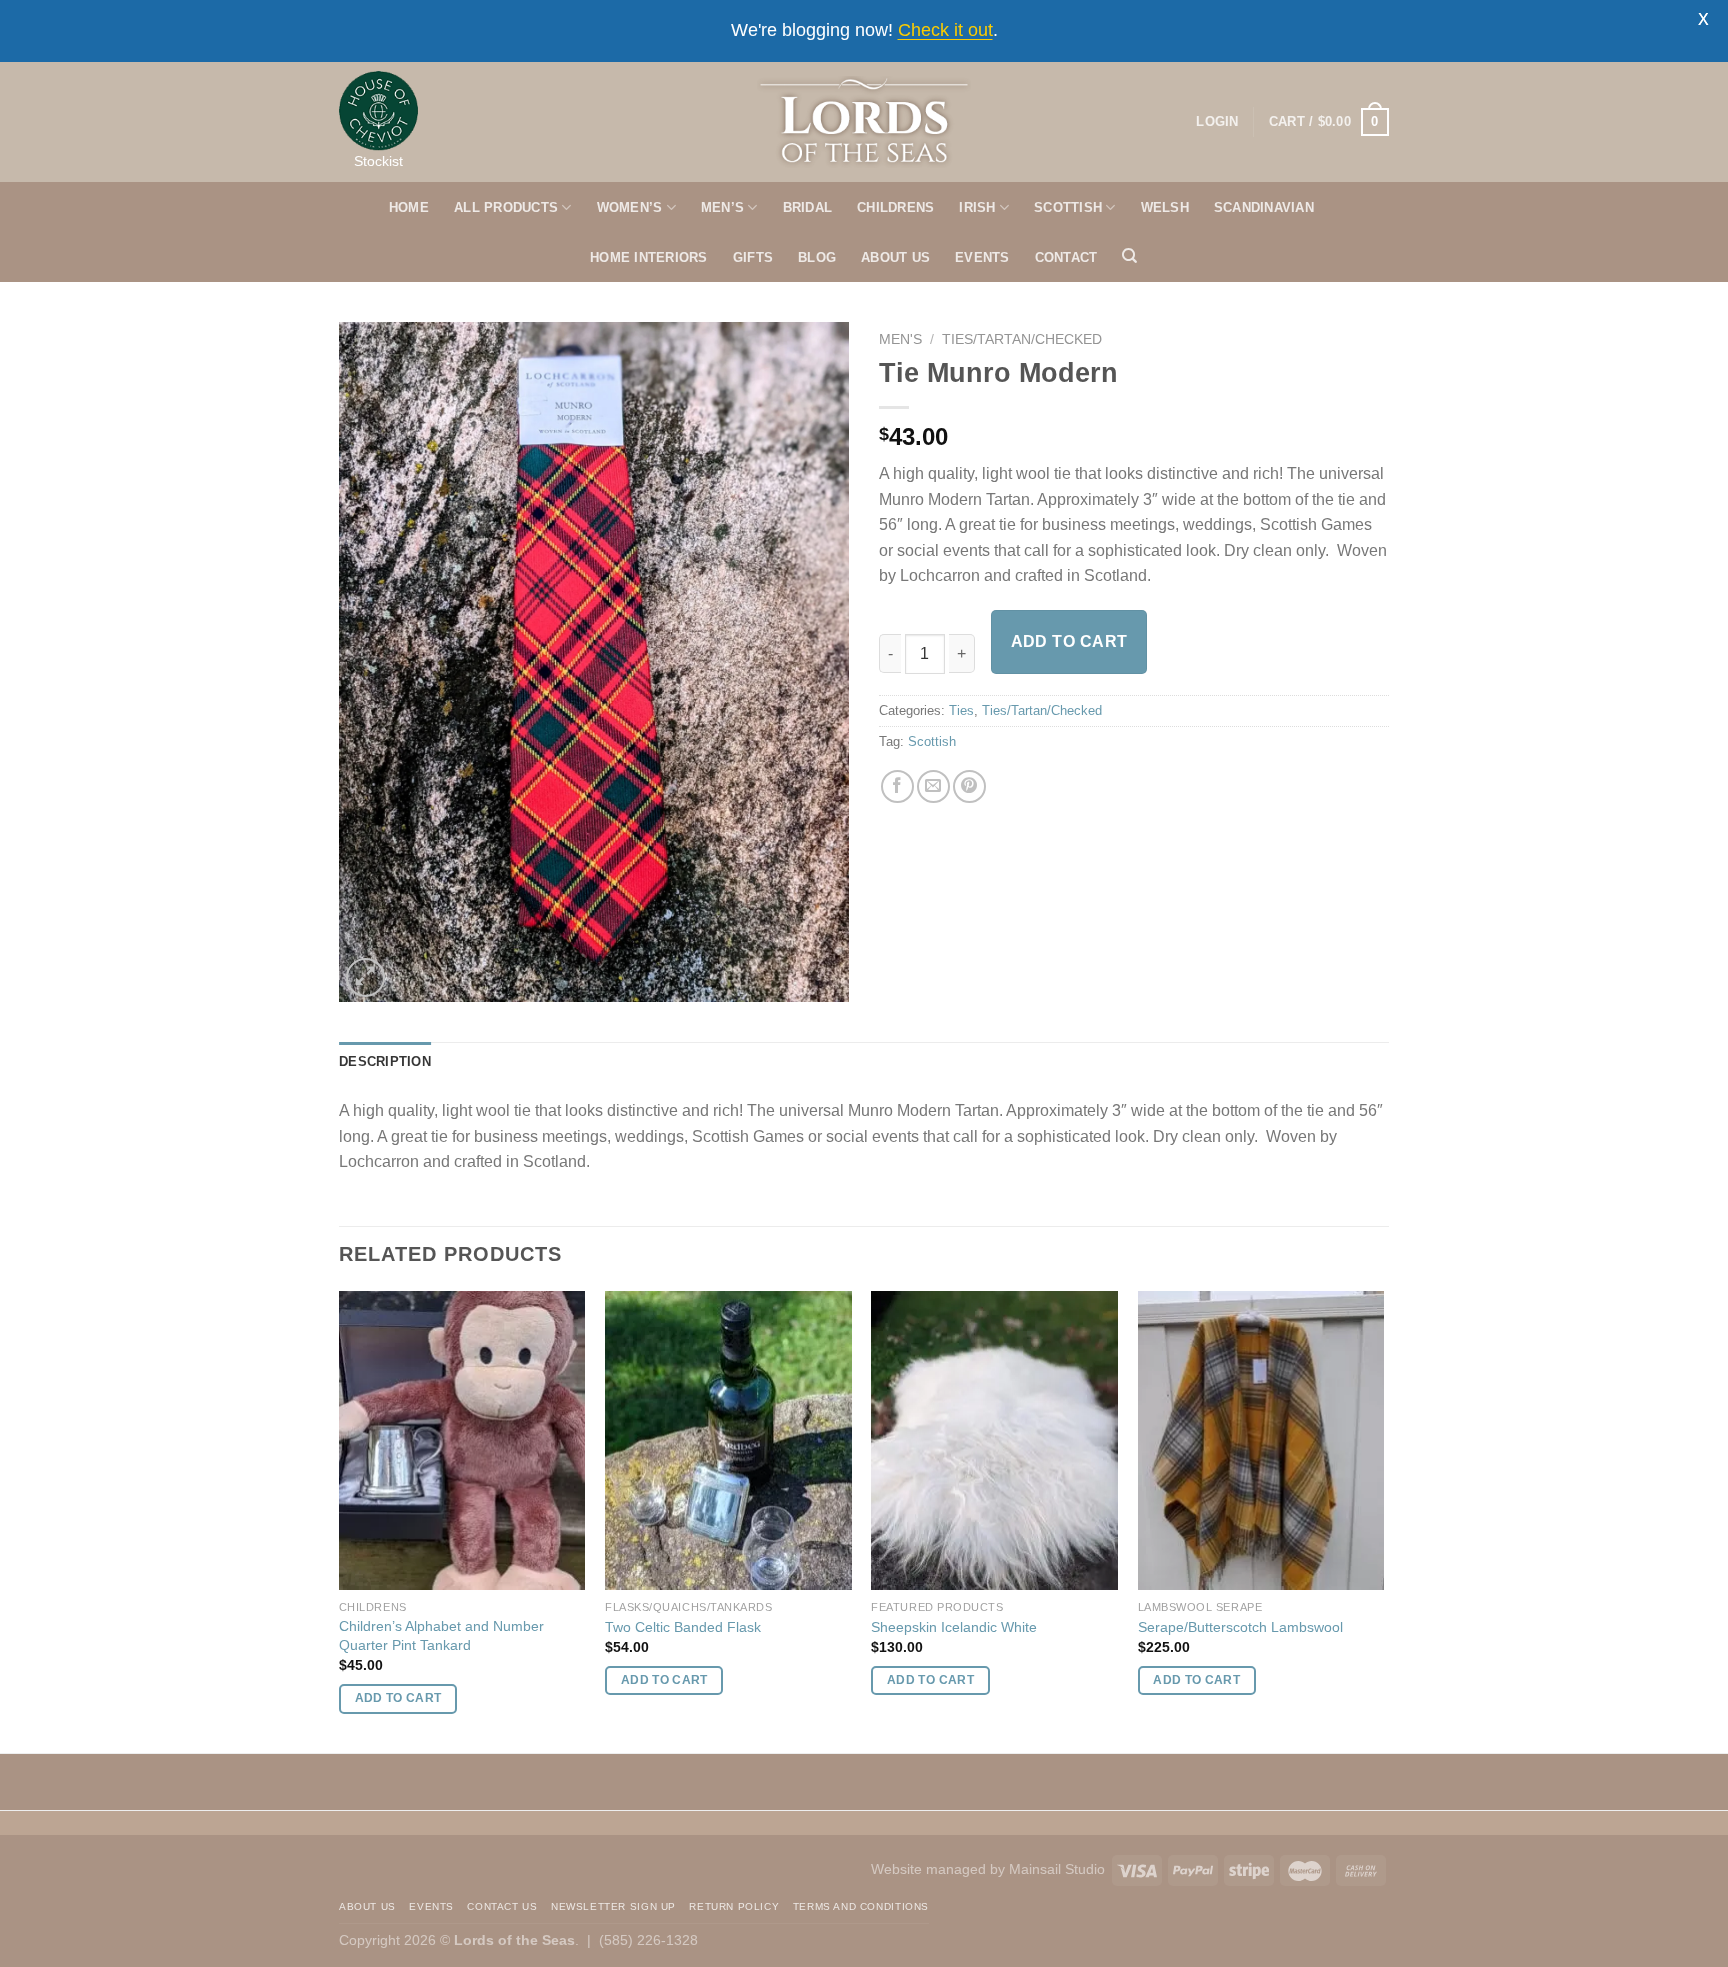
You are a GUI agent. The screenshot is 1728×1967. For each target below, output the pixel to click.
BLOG (817, 257)
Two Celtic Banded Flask (683, 1627)
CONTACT (1066, 257)
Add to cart (1069, 641)
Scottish (932, 741)
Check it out (945, 30)
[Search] (1129, 256)
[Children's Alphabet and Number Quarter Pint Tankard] (462, 1441)
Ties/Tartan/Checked (1022, 339)
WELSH (1165, 207)
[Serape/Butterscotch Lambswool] (1261, 1441)
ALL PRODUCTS (506, 207)
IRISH (977, 207)
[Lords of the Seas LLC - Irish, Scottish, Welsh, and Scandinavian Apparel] (864, 122)
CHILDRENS (895, 207)
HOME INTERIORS (649, 257)
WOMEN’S (630, 207)
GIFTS (753, 257)
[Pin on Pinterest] (969, 786)
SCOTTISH (1068, 207)
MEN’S (722, 207)
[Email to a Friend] (933, 786)
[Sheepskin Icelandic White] (994, 1441)
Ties (961, 710)
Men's (900, 339)
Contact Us (502, 1906)
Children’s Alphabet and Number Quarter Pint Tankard (441, 1635)
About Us (367, 1906)
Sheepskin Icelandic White (954, 1627)
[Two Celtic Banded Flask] (728, 1441)
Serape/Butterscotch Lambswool (1240, 1627)
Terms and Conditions (861, 1906)
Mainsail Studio (1057, 1869)
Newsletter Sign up (613, 1906)
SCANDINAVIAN (1264, 207)
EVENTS (982, 257)
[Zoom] (365, 977)
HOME (409, 207)
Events (431, 1906)
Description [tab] (385, 1061)
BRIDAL (808, 207)
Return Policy (734, 1906)
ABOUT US (895, 257)
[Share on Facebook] (897, 786)
